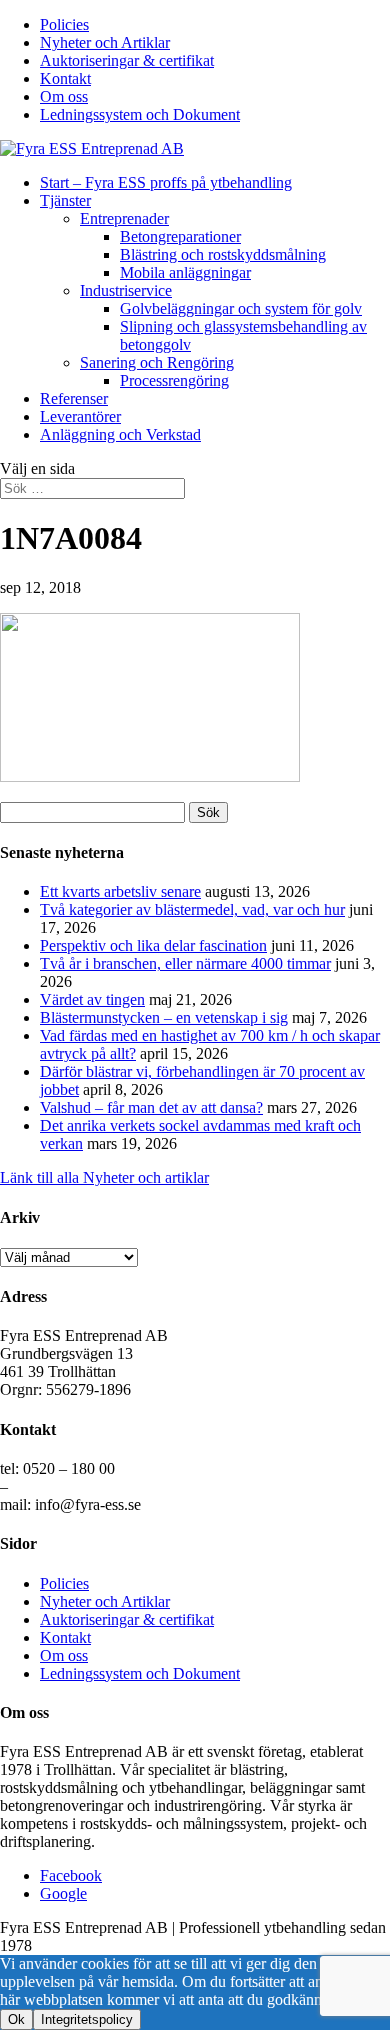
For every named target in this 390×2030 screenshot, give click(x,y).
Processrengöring (174, 380)
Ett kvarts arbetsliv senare (120, 891)
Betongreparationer (180, 236)
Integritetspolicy (87, 2019)
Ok (16, 2019)
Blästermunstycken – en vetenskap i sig (164, 1017)
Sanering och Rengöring (157, 362)
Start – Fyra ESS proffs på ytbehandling (166, 182)
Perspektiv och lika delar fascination (153, 945)
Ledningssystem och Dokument (140, 114)
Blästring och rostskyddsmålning (223, 254)
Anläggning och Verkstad (120, 434)
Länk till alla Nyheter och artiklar (104, 1177)
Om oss (64, 96)
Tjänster (65, 200)
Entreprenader (124, 218)
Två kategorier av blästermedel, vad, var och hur (192, 909)
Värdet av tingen (92, 999)
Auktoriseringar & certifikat (127, 60)
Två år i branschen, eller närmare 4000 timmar (185, 963)
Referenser (74, 398)
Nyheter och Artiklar (105, 42)
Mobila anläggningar (185, 272)
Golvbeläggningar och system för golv (241, 308)
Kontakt (65, 78)
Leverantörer (80, 416)
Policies (64, 24)
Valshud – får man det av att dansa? (151, 1107)
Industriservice (126, 290)
